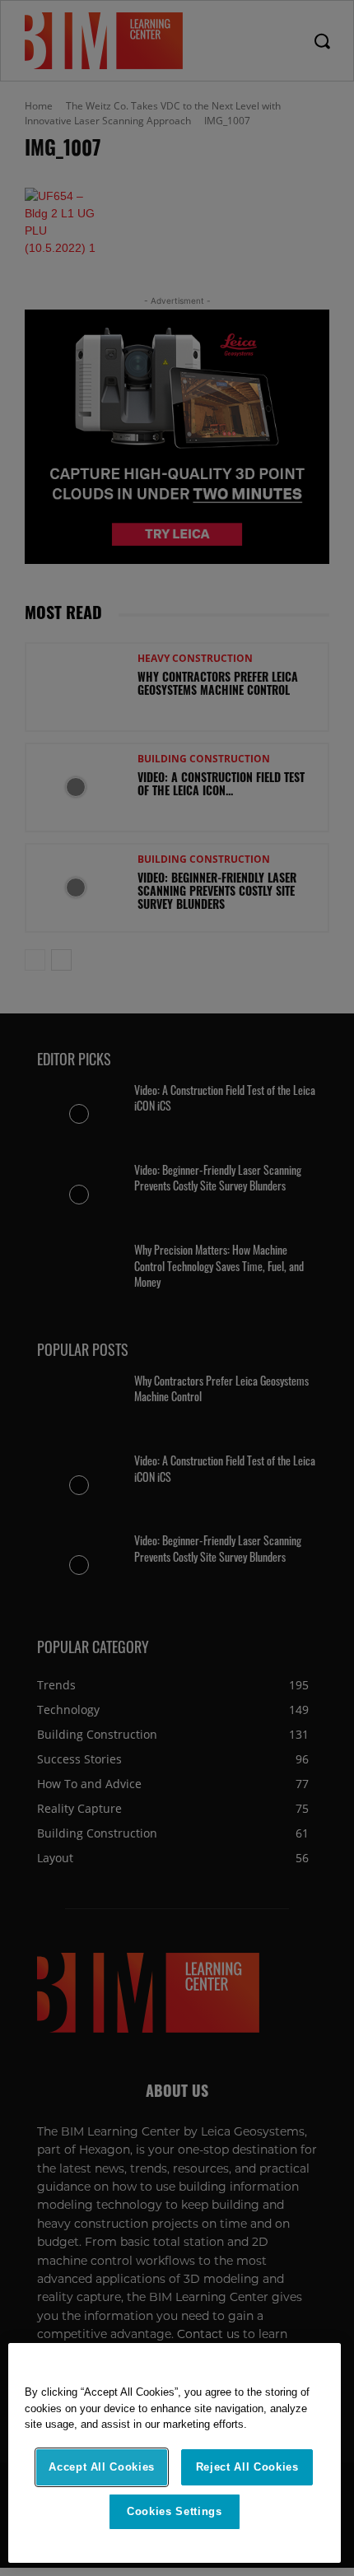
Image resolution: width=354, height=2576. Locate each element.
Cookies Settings (175, 2511)
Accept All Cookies (102, 2467)
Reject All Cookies (247, 2467)
